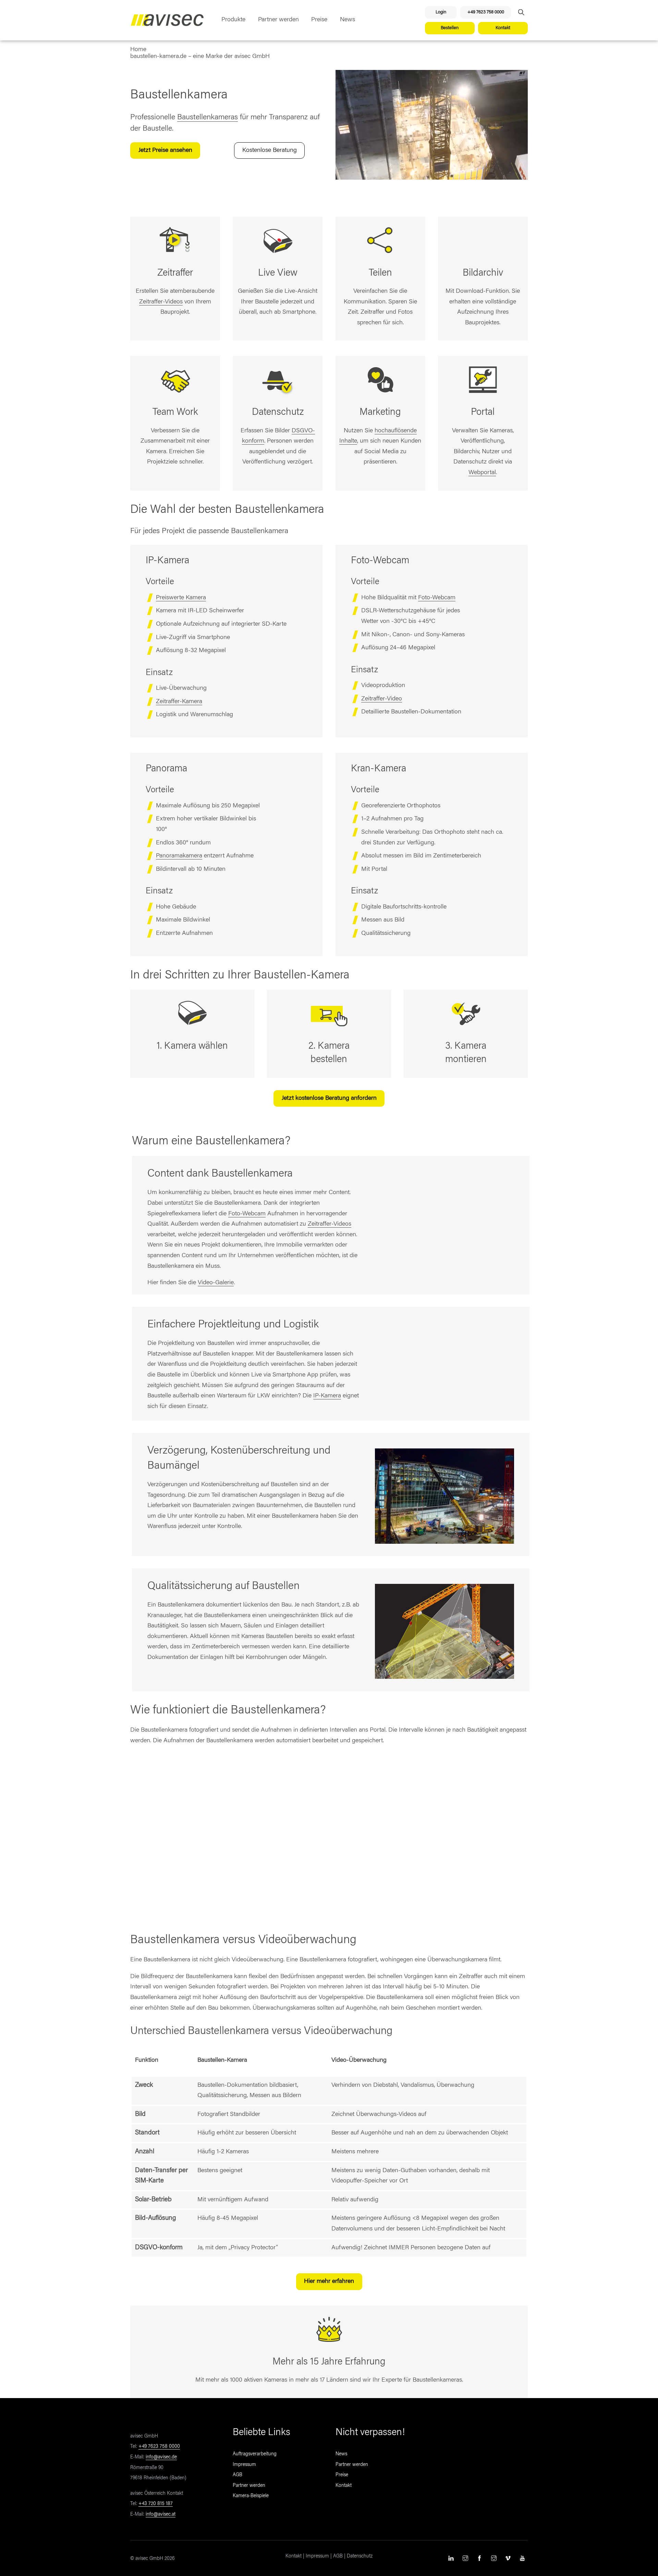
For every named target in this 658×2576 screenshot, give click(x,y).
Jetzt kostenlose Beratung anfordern (329, 1098)
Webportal (482, 473)
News (348, 20)
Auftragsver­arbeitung (255, 2454)
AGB (237, 2475)
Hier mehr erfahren (329, 2282)
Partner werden (278, 20)
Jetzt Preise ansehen (165, 151)
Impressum (244, 2465)
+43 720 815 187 (156, 2504)
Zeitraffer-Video (382, 699)
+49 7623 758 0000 (486, 12)
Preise (319, 20)
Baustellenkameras (208, 118)
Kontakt (503, 28)
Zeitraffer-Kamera (179, 702)
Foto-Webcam (437, 598)
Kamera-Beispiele (251, 2496)
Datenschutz (360, 2556)
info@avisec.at (161, 2515)
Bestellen (450, 28)
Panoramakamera (179, 856)
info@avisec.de (161, 2457)
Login (441, 12)
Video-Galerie (216, 1283)
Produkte (233, 20)
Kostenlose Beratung (270, 151)
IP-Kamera (327, 1396)
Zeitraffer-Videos (161, 302)
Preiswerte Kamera (181, 598)
